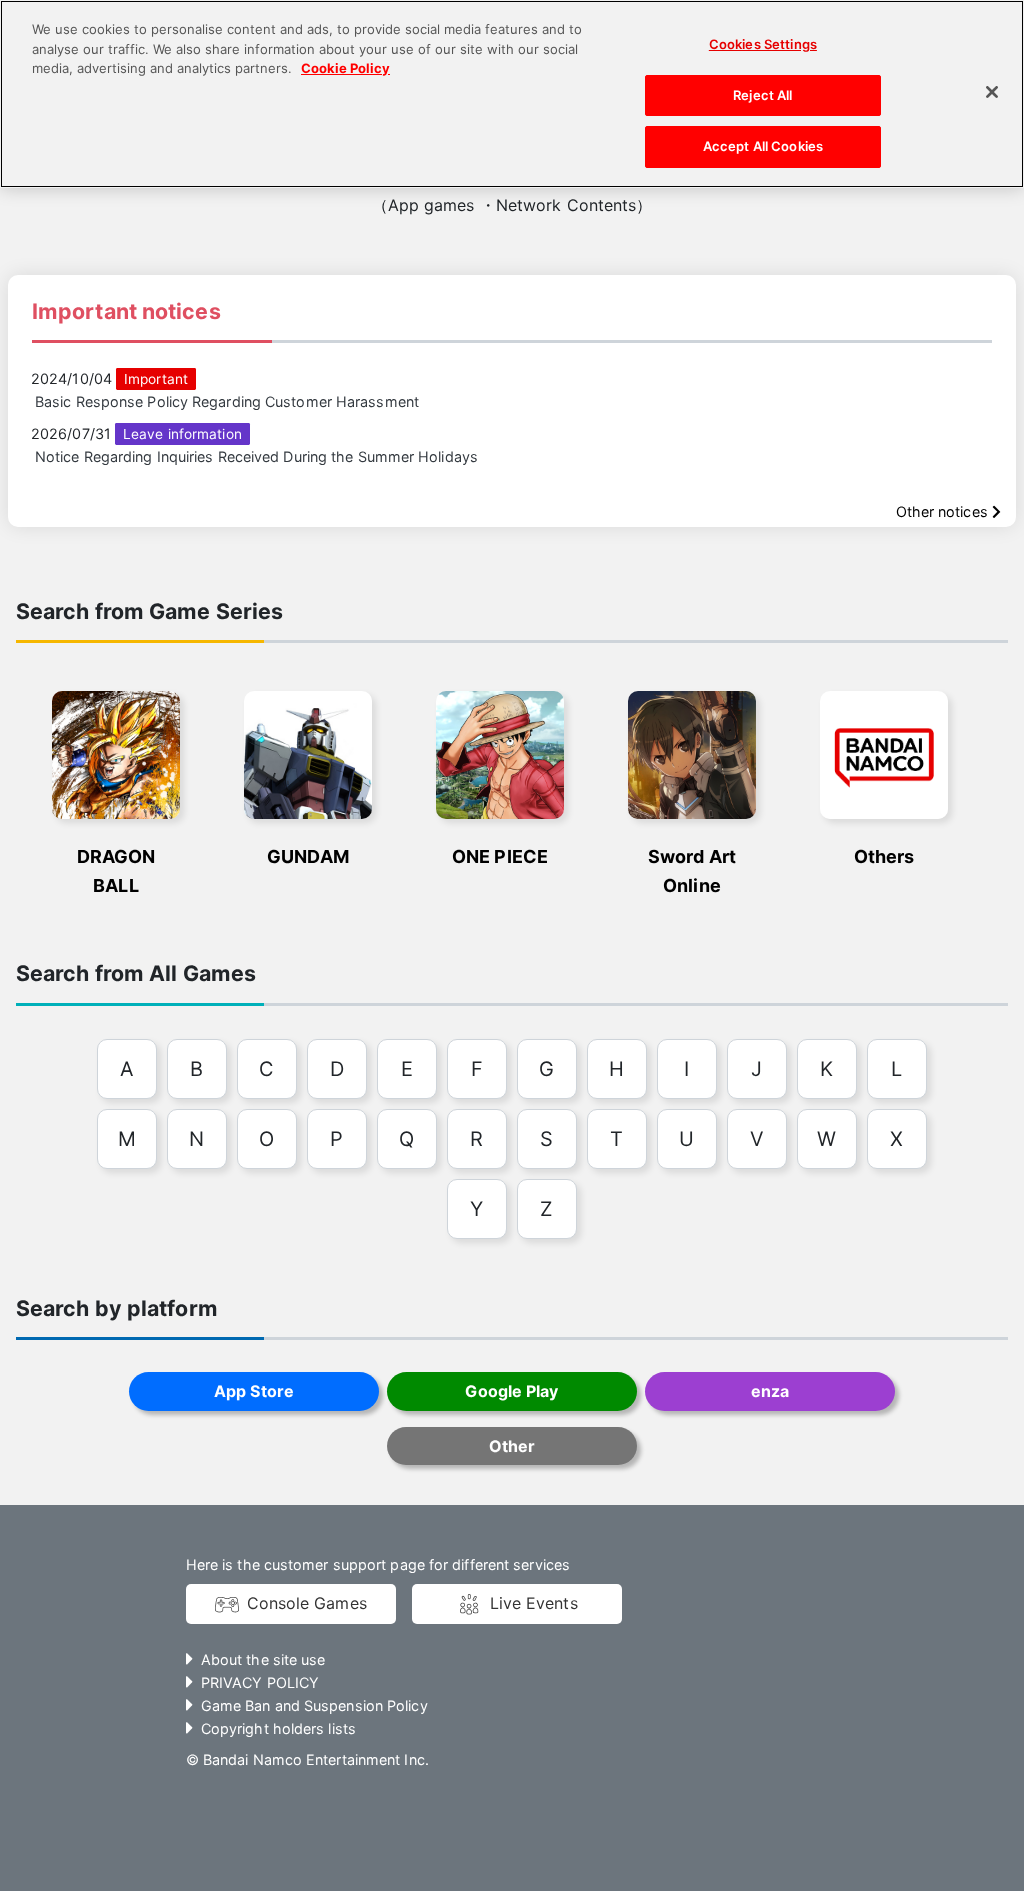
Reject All (762, 95)
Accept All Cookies (763, 146)
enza (770, 1391)
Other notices (944, 511)
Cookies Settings (763, 44)
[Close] (992, 92)
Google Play (511, 1391)
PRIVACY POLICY (260, 1682)
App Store (254, 1391)
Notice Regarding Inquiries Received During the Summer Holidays (256, 456)
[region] (512, 94)
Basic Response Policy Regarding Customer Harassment (227, 401)
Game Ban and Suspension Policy (314, 1705)
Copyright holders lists (278, 1728)
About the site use (263, 1659)
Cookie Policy (345, 68)
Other (512, 1446)
